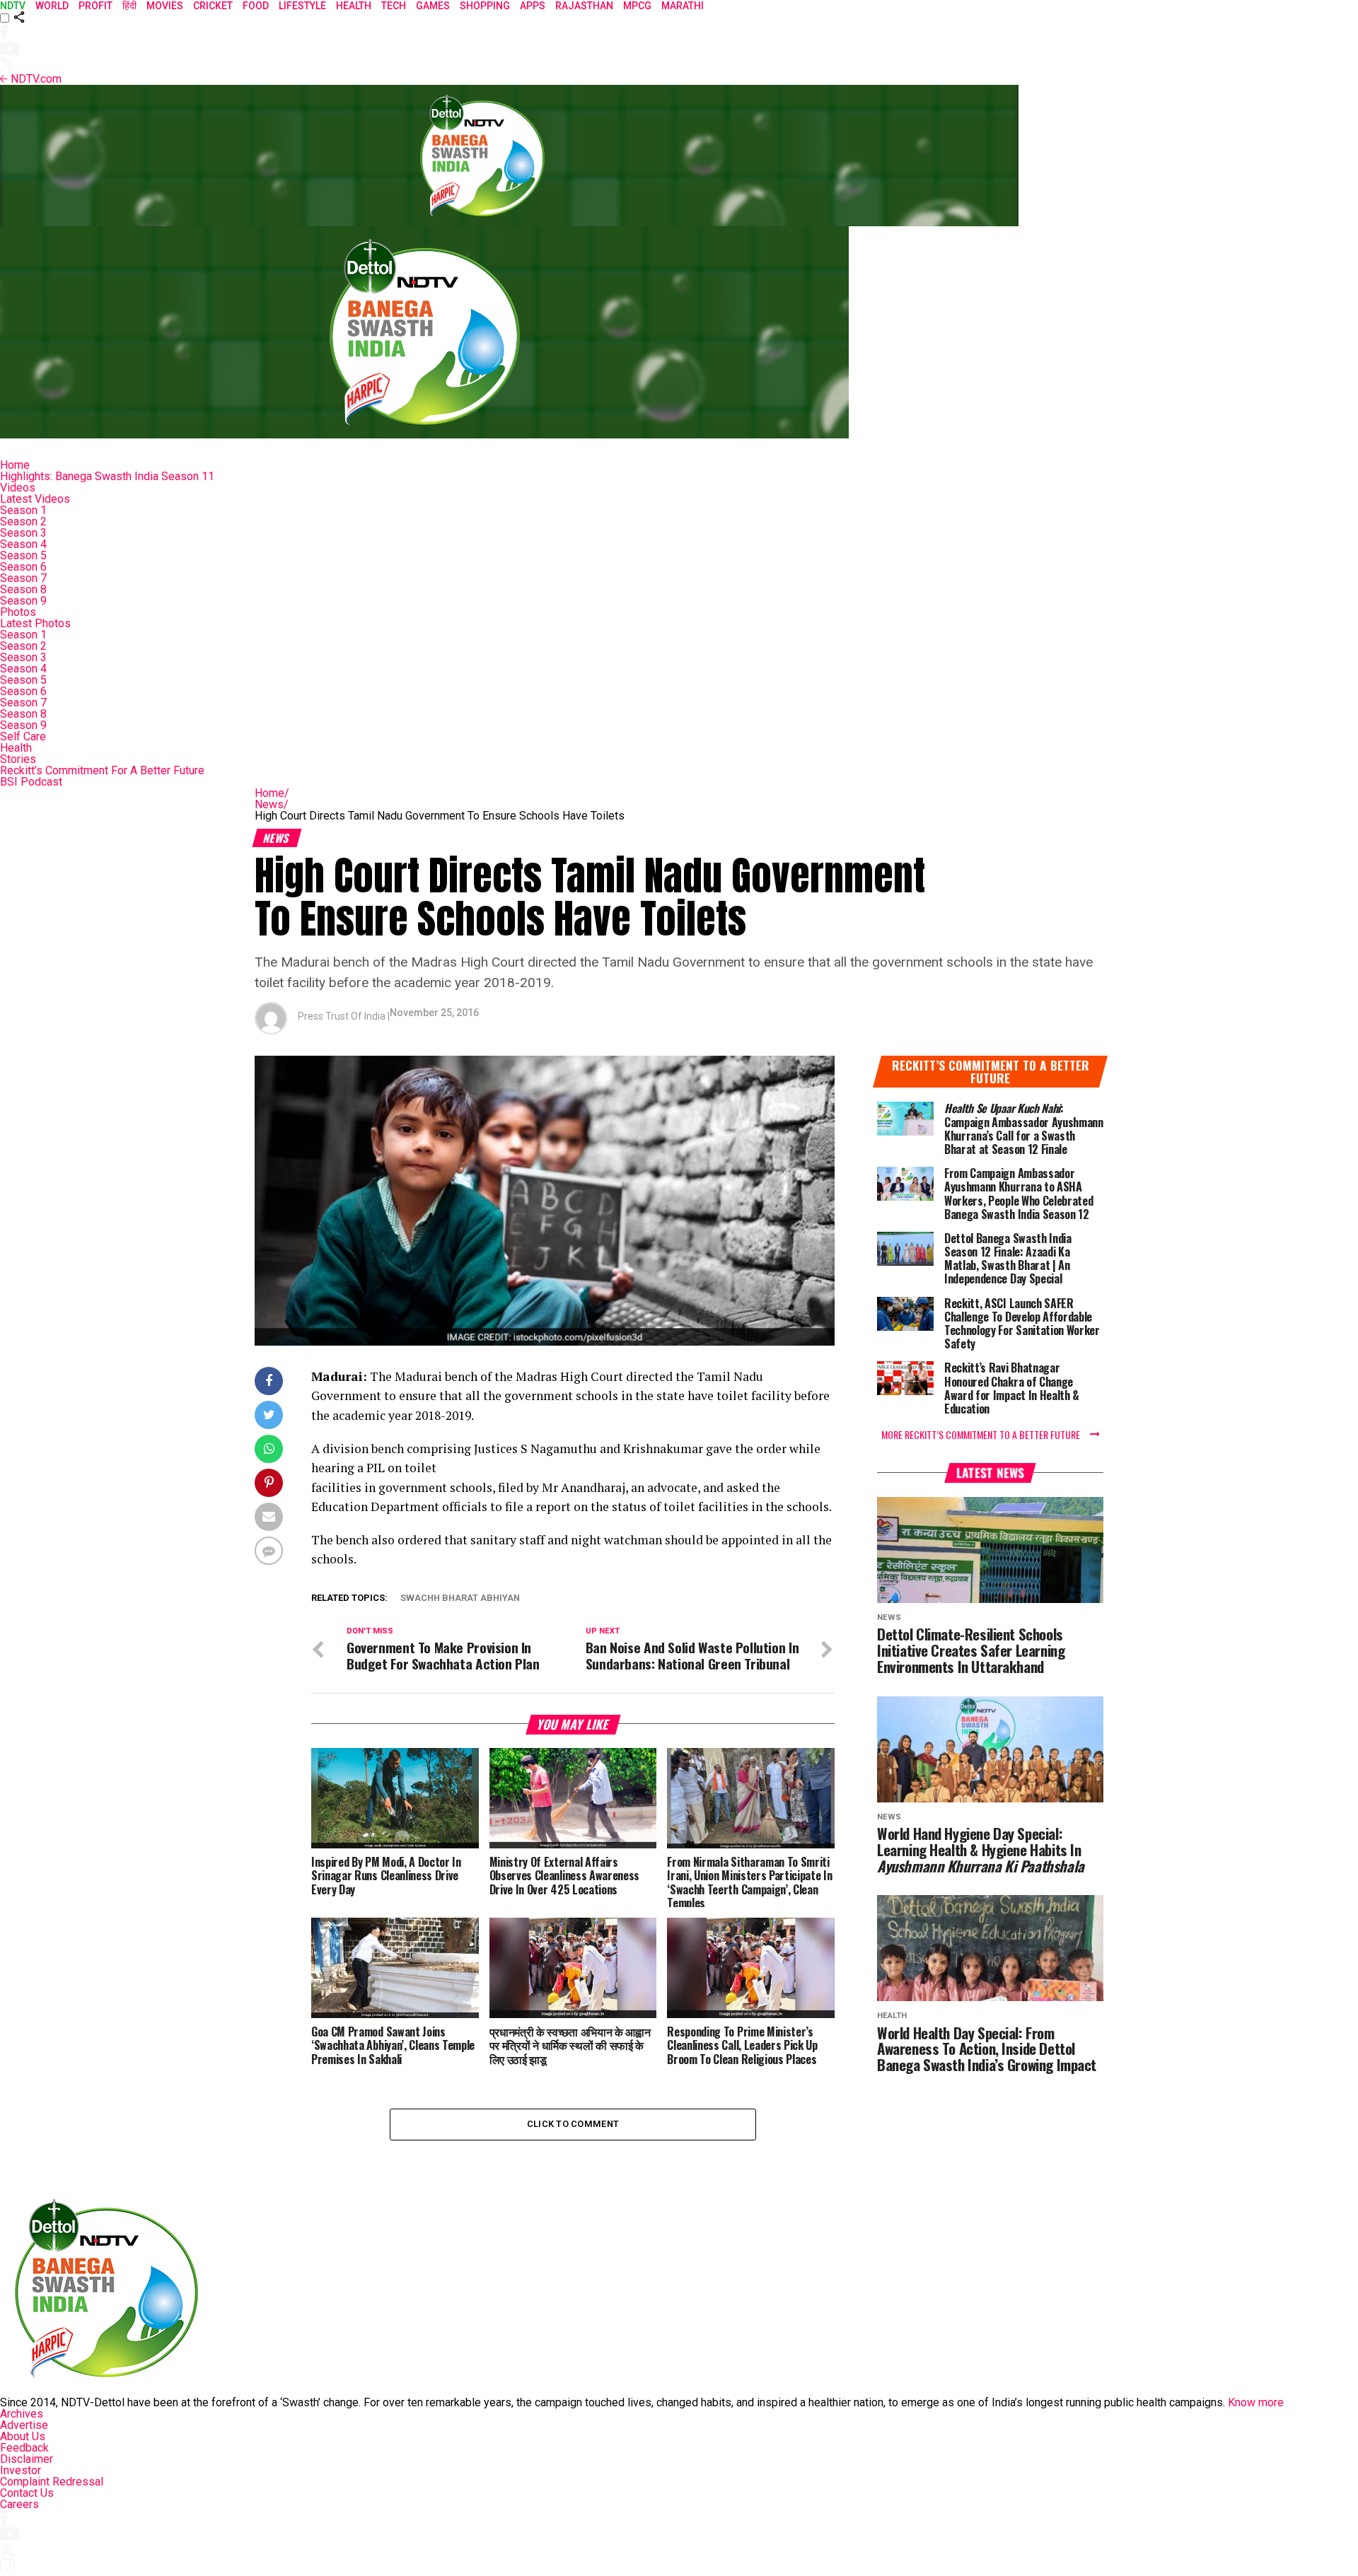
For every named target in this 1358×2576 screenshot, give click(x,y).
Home (15, 465)
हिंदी (129, 6)
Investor (21, 2470)
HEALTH (354, 6)
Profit (95, 6)
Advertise (24, 2425)
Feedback (24, 2448)
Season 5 (23, 555)
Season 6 (23, 567)
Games (433, 6)
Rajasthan (584, 6)
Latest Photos (35, 623)
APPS (533, 6)
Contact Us (27, 2493)
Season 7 (23, 578)
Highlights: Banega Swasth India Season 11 (107, 476)
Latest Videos (35, 499)
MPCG (637, 6)
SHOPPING (485, 6)
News (272, 804)
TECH (394, 6)
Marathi (683, 6)
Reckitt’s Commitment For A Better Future (102, 770)
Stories (18, 759)
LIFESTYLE (302, 6)
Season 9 (23, 601)
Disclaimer (27, 2459)
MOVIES (165, 6)
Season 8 (23, 589)
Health (16, 748)
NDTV (13, 6)
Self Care (23, 736)
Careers (19, 2504)
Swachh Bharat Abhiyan (460, 1598)
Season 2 (23, 521)
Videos (18, 488)
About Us (23, 2436)
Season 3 (23, 533)
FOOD (256, 6)
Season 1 (23, 510)
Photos (18, 612)
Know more (1256, 2402)
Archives (22, 2414)
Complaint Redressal (52, 2482)
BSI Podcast (31, 782)
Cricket (213, 6)
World (52, 6)
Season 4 (23, 544)
